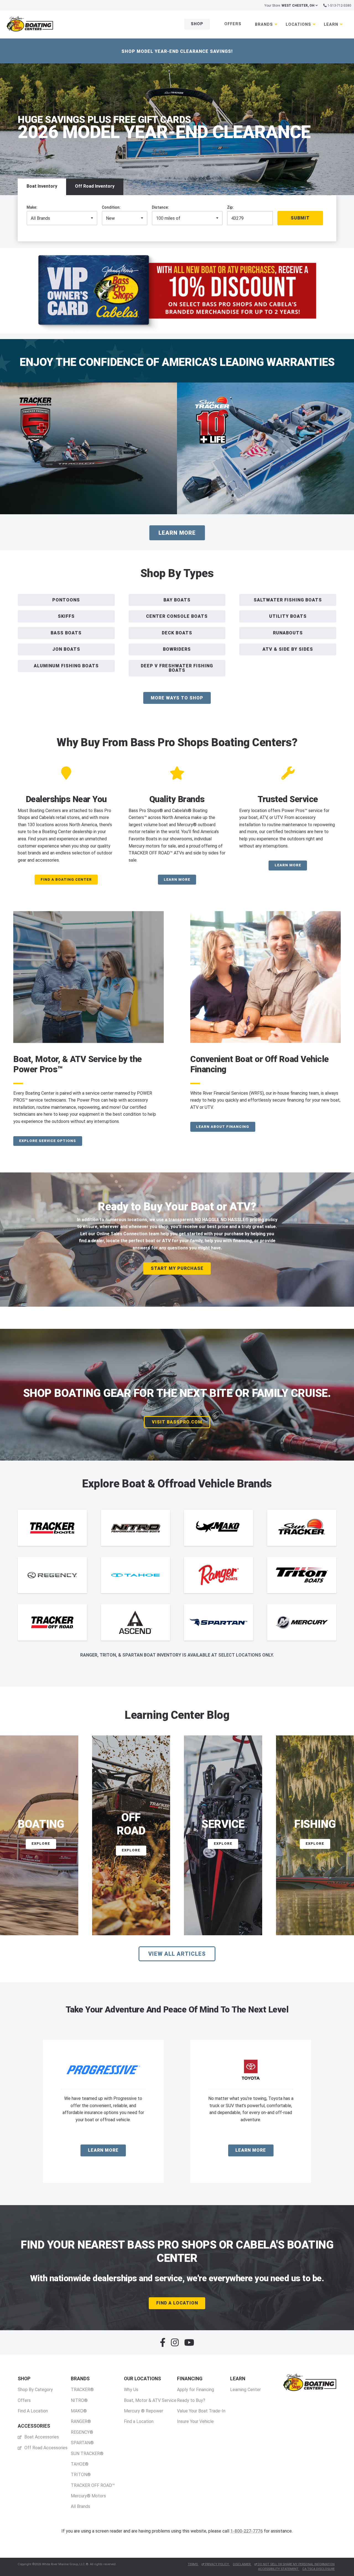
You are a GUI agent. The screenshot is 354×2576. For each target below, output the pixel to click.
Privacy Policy (217, 2564)
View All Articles (177, 1954)
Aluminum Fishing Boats (66, 666)
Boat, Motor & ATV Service (150, 2400)
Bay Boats (177, 600)
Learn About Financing (223, 1127)
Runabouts (288, 633)
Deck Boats (177, 633)
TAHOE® (80, 2464)
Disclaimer (242, 2564)
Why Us (131, 2390)
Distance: (160, 207)
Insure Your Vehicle (195, 2421)
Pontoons (66, 600)
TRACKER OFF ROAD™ (93, 2485)
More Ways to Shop (177, 698)
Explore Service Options (48, 1141)
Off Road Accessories (45, 2448)
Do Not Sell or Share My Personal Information (296, 2564)
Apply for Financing (196, 2390)
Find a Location (139, 2421)
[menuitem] (35, 2395)
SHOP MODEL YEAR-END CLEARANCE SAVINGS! (177, 51)
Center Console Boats (177, 616)
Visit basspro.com (177, 1422)
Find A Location (177, 2303)
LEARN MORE (177, 879)
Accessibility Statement (279, 2569)
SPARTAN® (82, 2443)
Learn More (177, 533)
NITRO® (79, 2400)
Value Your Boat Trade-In (201, 2411)
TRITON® (81, 2475)
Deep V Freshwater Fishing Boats (177, 668)
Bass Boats (66, 633)
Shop (197, 24)
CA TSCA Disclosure (318, 2569)
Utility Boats (288, 616)
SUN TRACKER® (87, 2454)
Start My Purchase (177, 1268)
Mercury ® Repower (144, 2411)
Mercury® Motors (88, 2496)
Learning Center (245, 2390)
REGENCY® (82, 2432)
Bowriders (177, 649)
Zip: (230, 207)
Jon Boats (66, 649)
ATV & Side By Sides (288, 649)
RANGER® (81, 2421)
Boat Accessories (41, 2437)
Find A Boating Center (66, 879)
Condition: (111, 207)
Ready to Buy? (191, 2400)
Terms (193, 2564)
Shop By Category (35, 2390)
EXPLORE (41, 1843)
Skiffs (66, 616)
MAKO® (79, 2411)
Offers (233, 24)
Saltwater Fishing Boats (288, 600)
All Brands (80, 2506)
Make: (32, 207)
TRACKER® (82, 2390)
